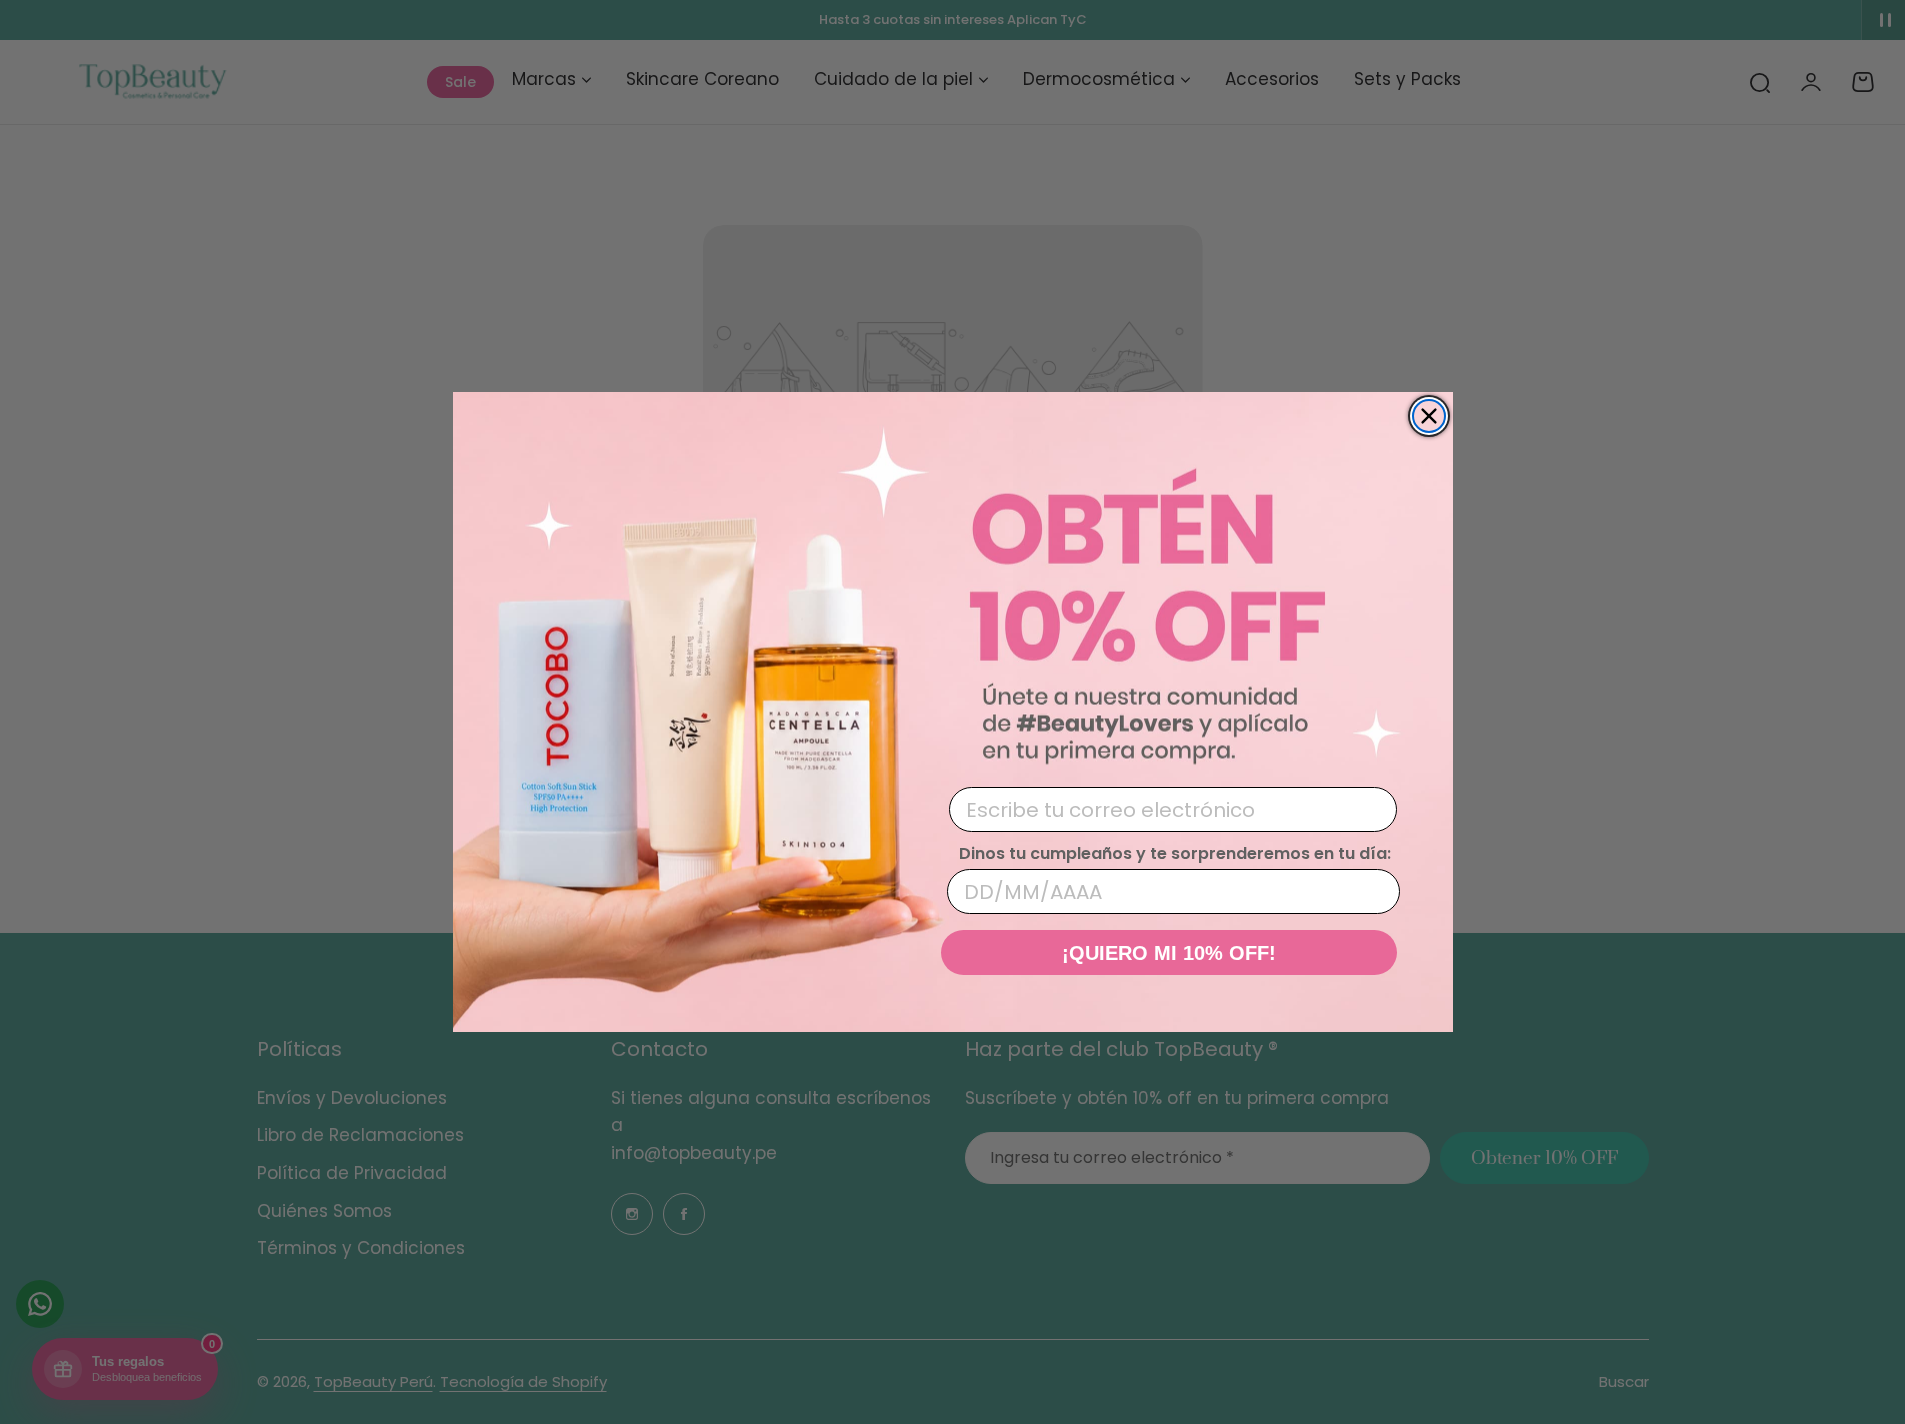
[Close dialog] (1429, 416)
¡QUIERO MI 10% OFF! (1169, 953)
